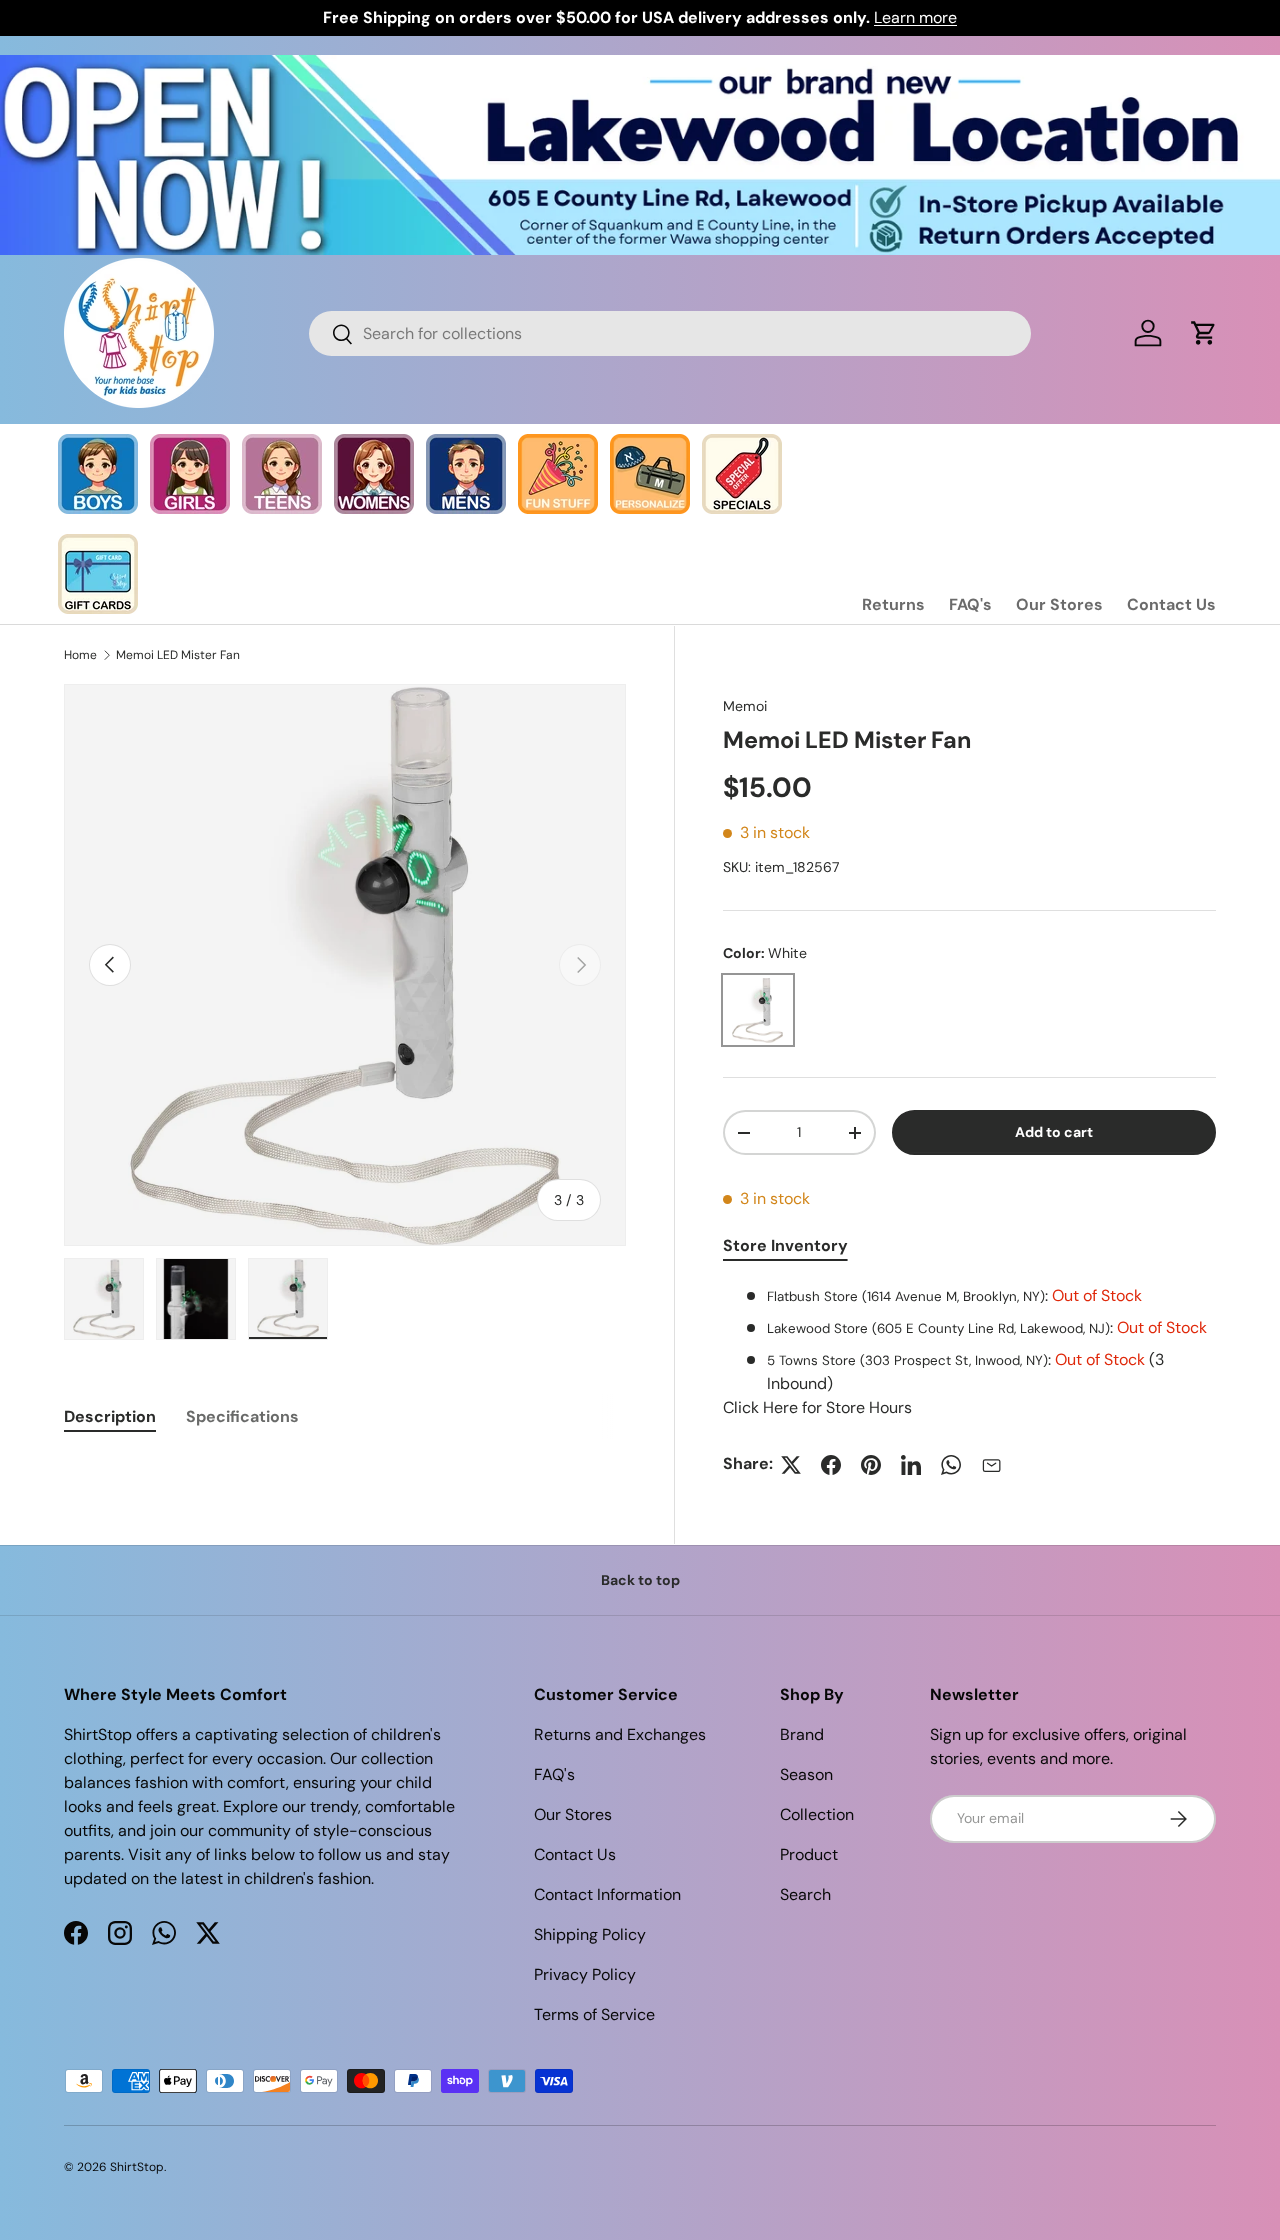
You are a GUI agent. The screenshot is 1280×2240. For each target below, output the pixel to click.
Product (809, 1854)
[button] (1204, 333)
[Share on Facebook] (831, 1465)
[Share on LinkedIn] (911, 1465)
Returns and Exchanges (620, 1734)
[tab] (110, 1416)
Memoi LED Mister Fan (178, 655)
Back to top (640, 1580)
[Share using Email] (991, 1465)
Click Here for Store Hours (817, 1408)
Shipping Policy (590, 1934)
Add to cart (1054, 1133)
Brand (802, 1734)
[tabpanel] (969, 1353)
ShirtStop (137, 2167)
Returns (893, 604)
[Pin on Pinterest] (871, 1465)
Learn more (915, 17)
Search (805, 1894)
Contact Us (1171, 604)
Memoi (745, 706)
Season (806, 1774)
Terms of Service (594, 2014)
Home (80, 655)
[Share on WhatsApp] (951, 1465)
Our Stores (1059, 604)
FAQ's (970, 604)
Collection (817, 1814)
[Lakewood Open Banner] (640, 66)
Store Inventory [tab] (785, 1246)
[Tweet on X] (791, 1465)
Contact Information (607, 1894)
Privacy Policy (585, 1974)
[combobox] (670, 333)
